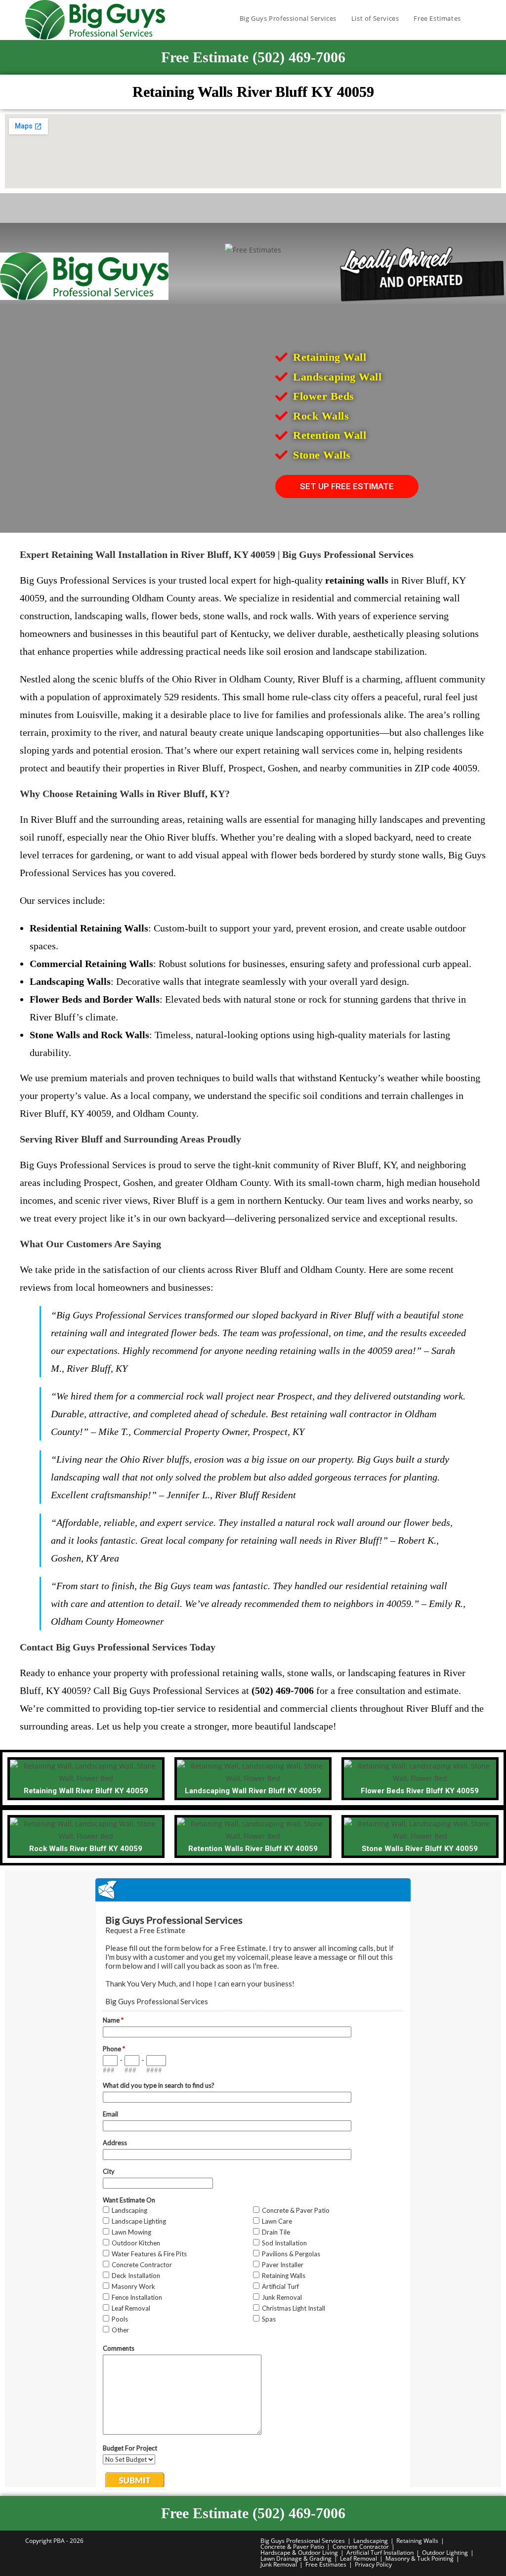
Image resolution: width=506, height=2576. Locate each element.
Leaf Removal (358, 2558)
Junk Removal (279, 2564)
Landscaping (371, 2541)
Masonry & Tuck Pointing (420, 2558)
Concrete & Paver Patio (292, 2547)
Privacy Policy (373, 2564)
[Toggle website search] (478, 18)
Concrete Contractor (361, 2547)
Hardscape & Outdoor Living (299, 2553)
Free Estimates (326, 2564)
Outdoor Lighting (445, 2553)
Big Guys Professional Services (303, 2541)
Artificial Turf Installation (380, 2553)
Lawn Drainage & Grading (296, 2558)
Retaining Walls (417, 2541)
